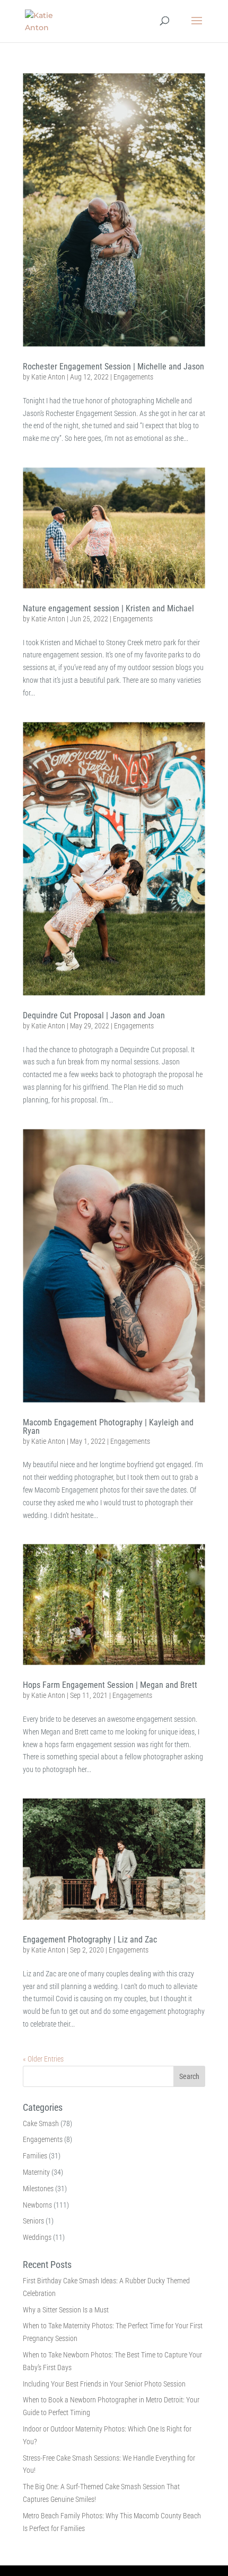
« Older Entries (43, 2059)
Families (35, 2156)
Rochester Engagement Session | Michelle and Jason (113, 367)
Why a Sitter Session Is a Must (66, 2310)
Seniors (33, 2221)
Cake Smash (41, 2123)
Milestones (38, 2189)
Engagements (133, 377)
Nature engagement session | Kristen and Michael (108, 608)
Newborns (37, 2205)
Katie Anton (48, 377)
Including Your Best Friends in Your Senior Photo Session (104, 2384)
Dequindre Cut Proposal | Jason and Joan (94, 1015)
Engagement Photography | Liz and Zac (90, 1940)
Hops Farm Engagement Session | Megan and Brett (110, 1685)
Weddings (37, 2237)
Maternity (36, 2172)
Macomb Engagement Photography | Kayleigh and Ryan (108, 1427)
